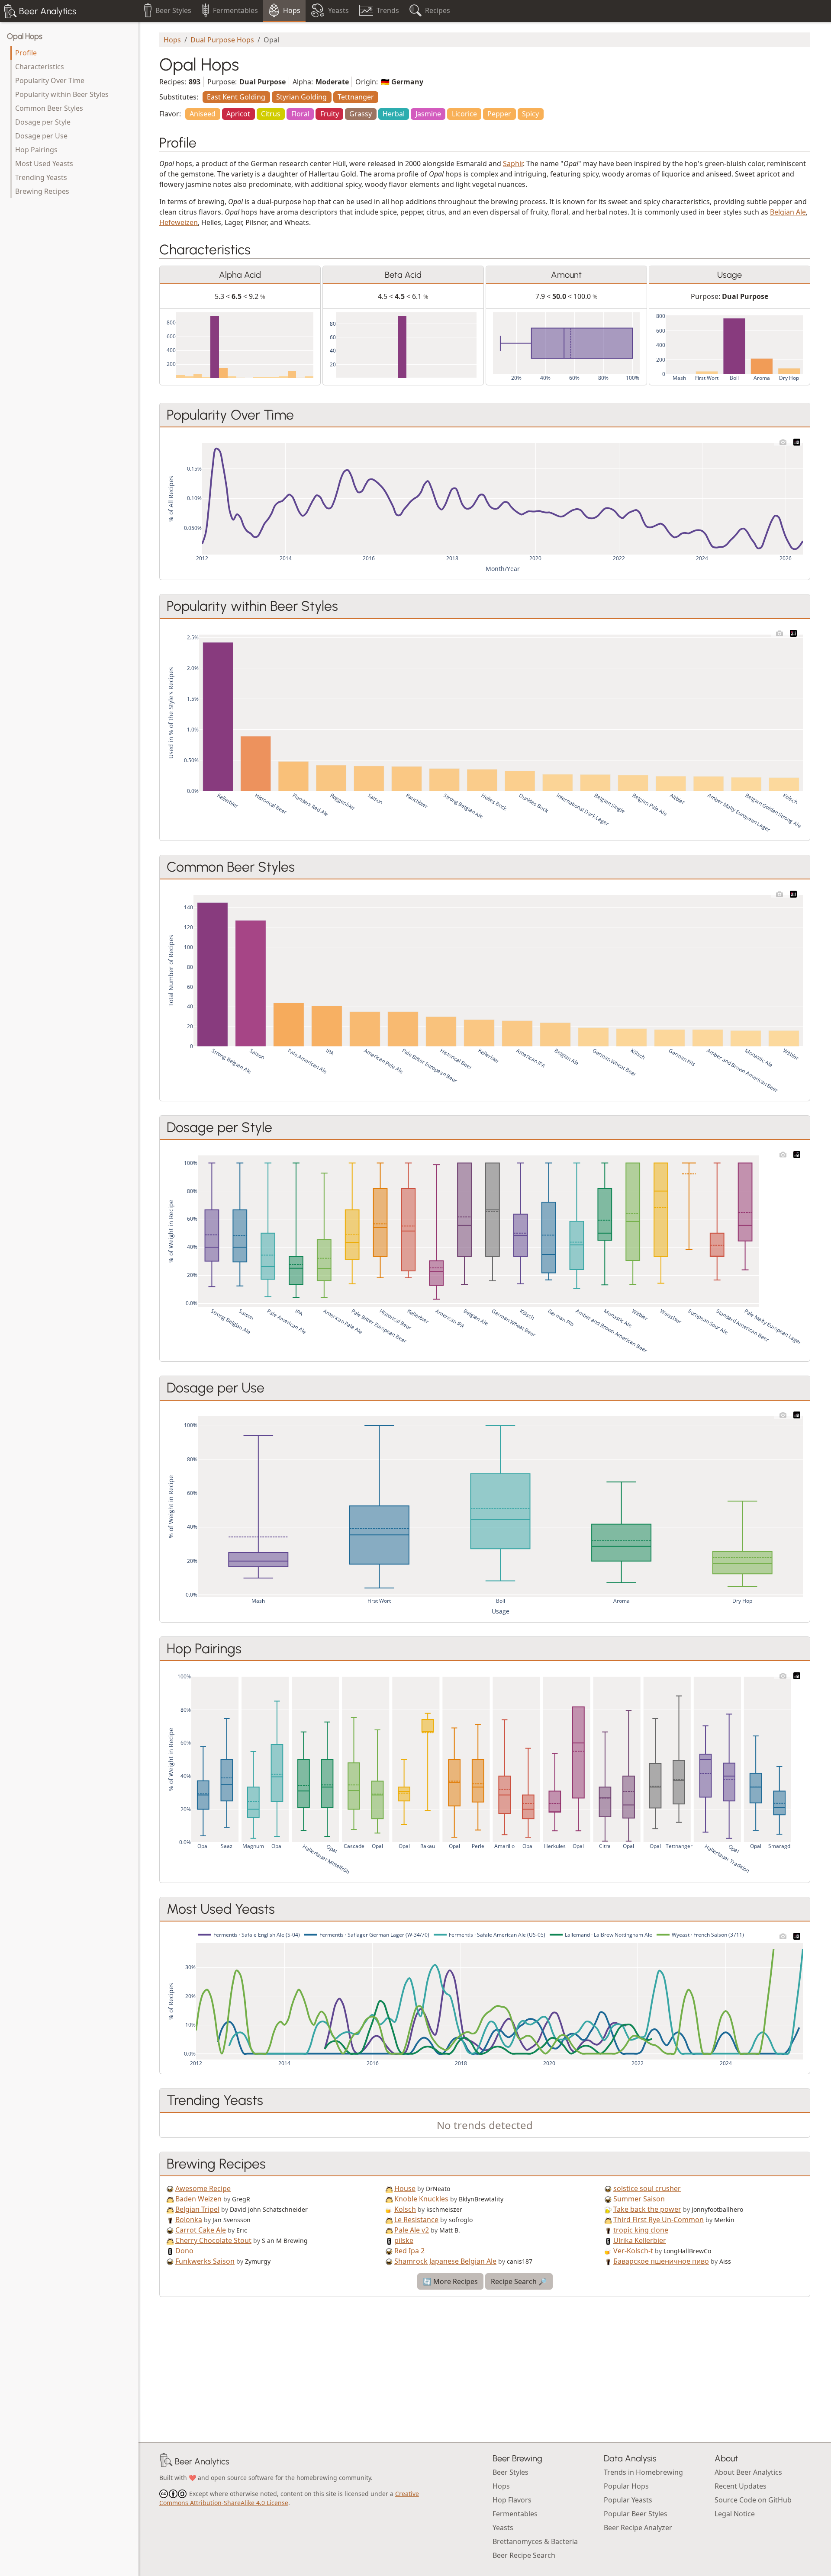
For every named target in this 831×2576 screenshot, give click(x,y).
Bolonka (189, 2220)
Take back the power (647, 2209)
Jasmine (428, 114)
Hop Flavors (512, 2500)
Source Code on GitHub (753, 2500)
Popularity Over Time (50, 80)
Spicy (530, 114)
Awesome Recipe (203, 2188)
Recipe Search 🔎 (519, 2281)
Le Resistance (416, 2220)
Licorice (464, 114)
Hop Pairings (36, 150)
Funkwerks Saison (205, 2261)
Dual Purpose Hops (222, 40)
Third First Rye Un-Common (659, 2220)
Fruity (330, 114)
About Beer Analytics (748, 2472)
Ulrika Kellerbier (640, 2240)
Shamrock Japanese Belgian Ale (445, 2261)
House (405, 2188)
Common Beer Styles (49, 108)
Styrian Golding (301, 97)
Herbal (394, 114)
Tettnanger (356, 97)
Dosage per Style (43, 122)
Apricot (238, 114)
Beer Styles (511, 2472)
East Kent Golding (236, 97)
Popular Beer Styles (636, 2514)
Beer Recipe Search (524, 2555)
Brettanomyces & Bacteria (535, 2541)
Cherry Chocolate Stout (213, 2240)
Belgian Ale (788, 212)
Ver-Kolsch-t (633, 2251)
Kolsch (405, 2209)
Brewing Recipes (42, 191)
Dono (184, 2251)
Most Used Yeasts (44, 164)
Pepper (499, 114)
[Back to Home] (166, 2461)
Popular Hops (626, 2486)
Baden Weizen (198, 2199)
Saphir (513, 164)
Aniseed (203, 114)
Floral (300, 114)
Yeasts (503, 2528)
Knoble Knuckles (421, 2199)
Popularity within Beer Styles (62, 94)
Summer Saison (639, 2199)
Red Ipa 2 (409, 2251)
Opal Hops (25, 36)
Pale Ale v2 (412, 2230)
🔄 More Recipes (450, 2281)
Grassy (361, 114)
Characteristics (40, 67)
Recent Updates (741, 2486)
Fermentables (515, 2514)
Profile (26, 53)
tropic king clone (641, 2230)
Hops (172, 40)
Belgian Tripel (197, 2209)
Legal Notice (735, 2514)
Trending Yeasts (41, 177)
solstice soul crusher (647, 2188)
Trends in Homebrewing (643, 2472)
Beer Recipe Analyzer (638, 2528)
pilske (404, 2240)
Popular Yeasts (628, 2500)
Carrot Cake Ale (201, 2230)
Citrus (271, 114)
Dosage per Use (41, 136)
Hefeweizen (179, 222)
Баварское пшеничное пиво (661, 2261)
